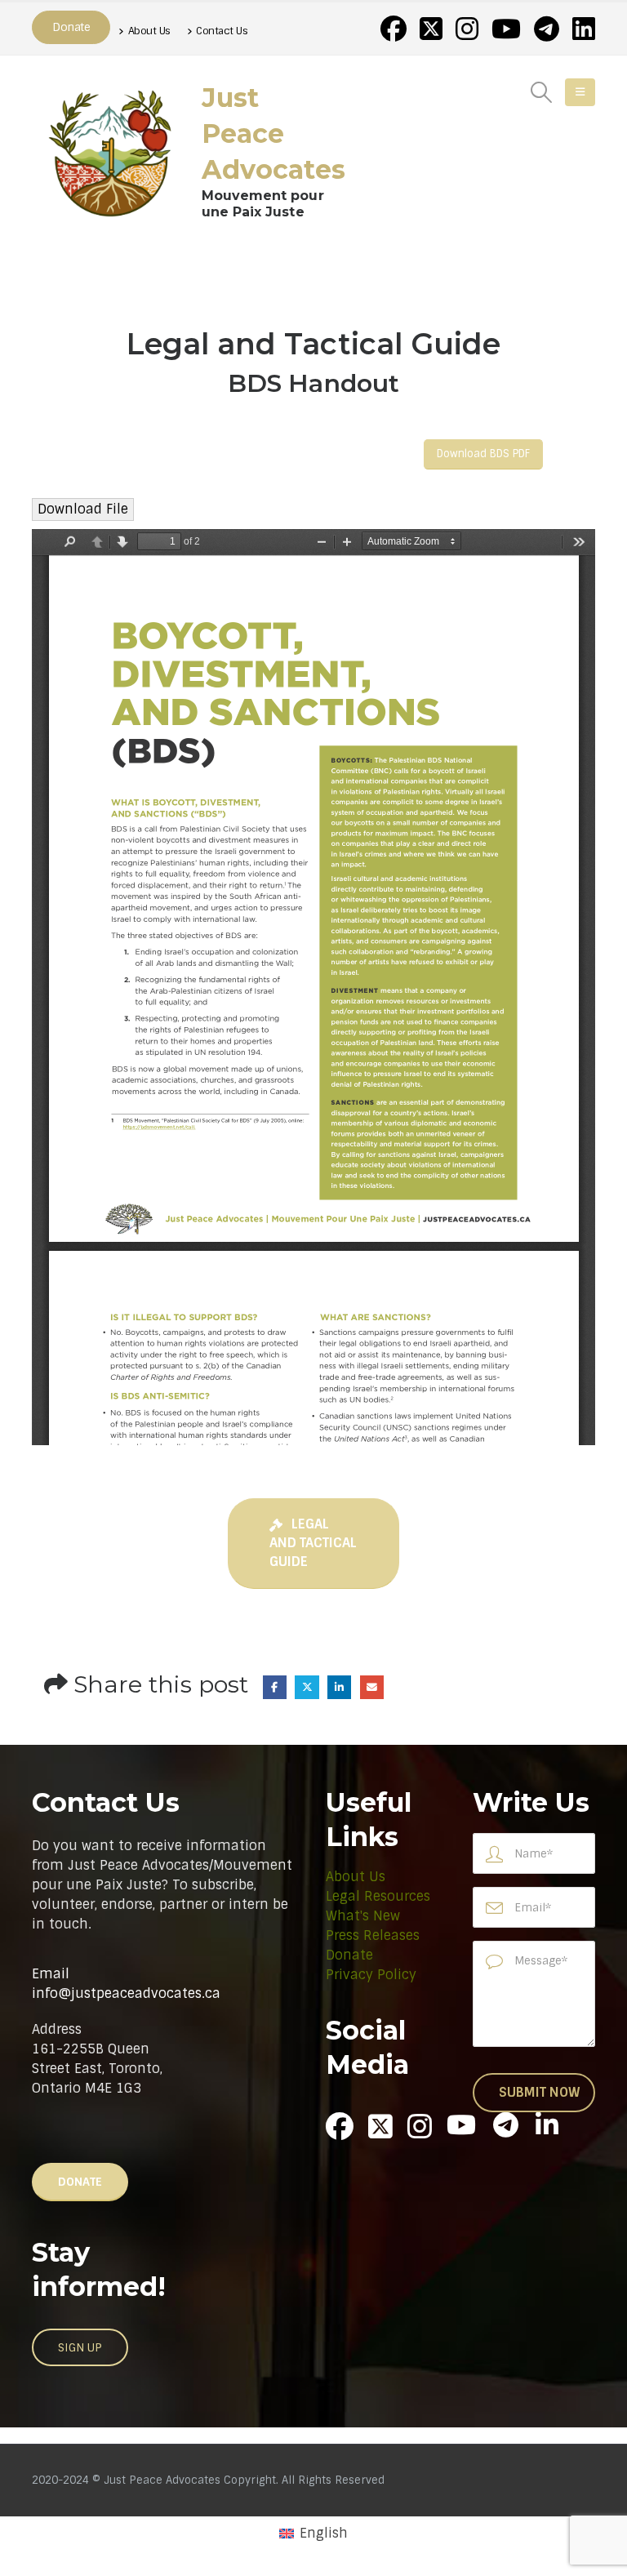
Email (372, 1687)
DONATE (80, 2182)
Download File (83, 509)
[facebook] (394, 29)
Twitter (307, 1687)
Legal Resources (378, 1896)
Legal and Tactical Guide (313, 1543)
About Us (149, 31)
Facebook (275, 1687)
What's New (363, 1916)
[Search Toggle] (542, 92)
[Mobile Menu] (580, 92)
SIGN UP (80, 2347)
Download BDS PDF (483, 454)
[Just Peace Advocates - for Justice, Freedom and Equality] (110, 150)
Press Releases (373, 1935)
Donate (349, 1955)
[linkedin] (584, 29)
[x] (431, 29)
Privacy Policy (371, 1975)
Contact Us (222, 31)
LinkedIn (339, 1687)
